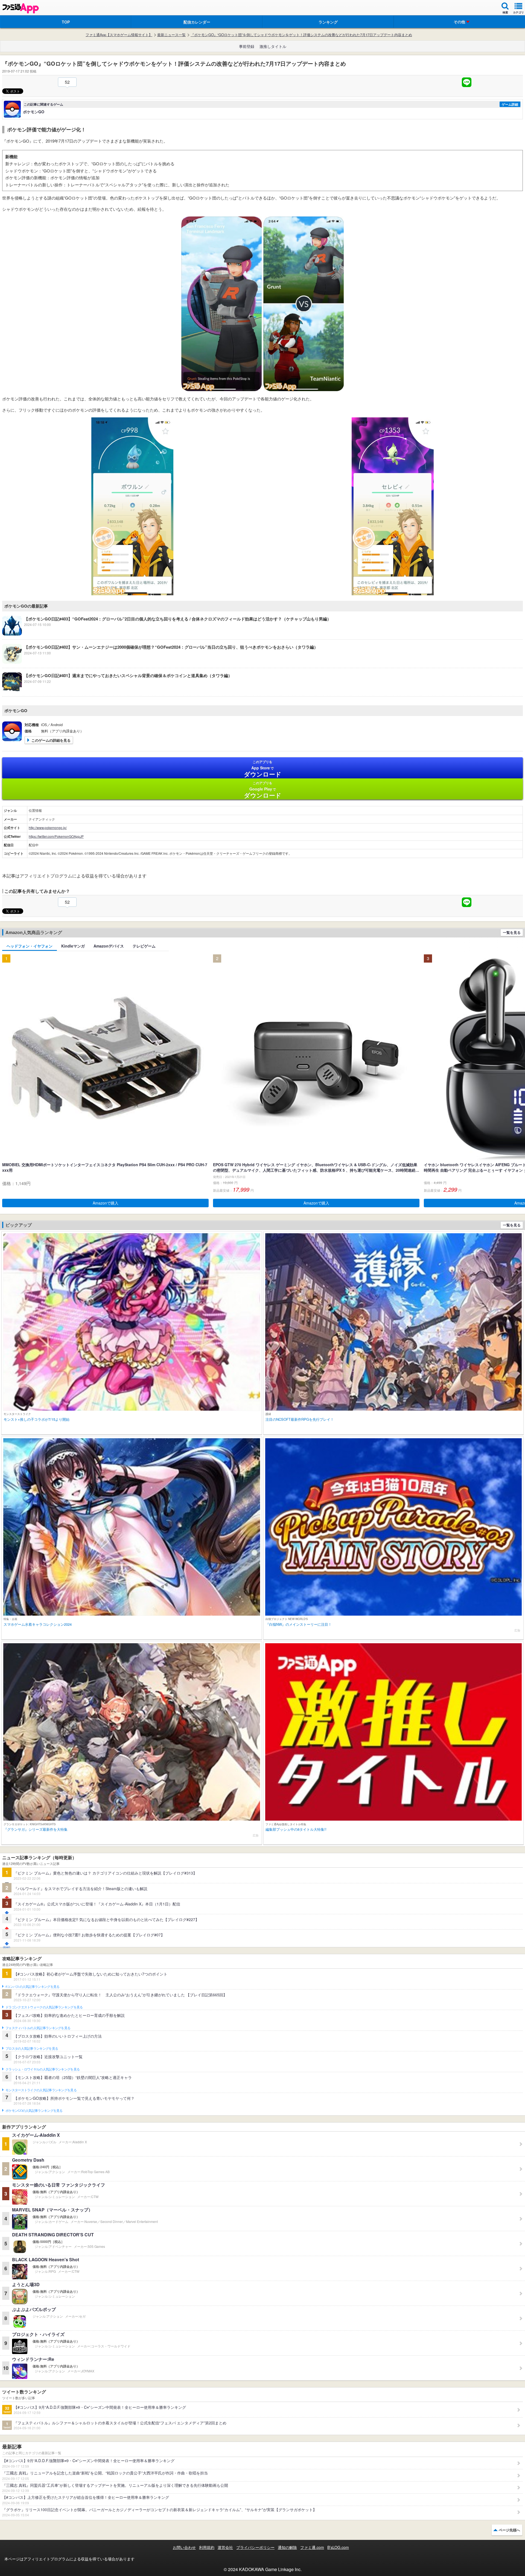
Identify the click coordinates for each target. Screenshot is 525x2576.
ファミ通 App (21, 8)
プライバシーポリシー (255, 2547)
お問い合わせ (184, 2547)
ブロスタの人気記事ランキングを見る (32, 2049)
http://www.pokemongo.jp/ (48, 828)
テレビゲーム (144, 946)
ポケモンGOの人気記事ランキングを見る (34, 2111)
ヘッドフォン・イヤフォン (30, 946)
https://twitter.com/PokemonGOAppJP (56, 836)
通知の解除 (287, 2547)
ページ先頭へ (509, 2530)
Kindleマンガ (73, 946)
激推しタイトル (273, 46)
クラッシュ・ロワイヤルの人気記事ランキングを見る (43, 2069)
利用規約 (207, 2547)
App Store (263, 769)
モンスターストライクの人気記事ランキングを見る (41, 2090)
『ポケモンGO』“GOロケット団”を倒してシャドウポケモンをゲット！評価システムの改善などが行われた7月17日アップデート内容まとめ (301, 35)
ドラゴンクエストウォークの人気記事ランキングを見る (44, 2007)
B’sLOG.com (338, 2547)
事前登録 (247, 46)
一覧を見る (512, 932)
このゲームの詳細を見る (51, 740)
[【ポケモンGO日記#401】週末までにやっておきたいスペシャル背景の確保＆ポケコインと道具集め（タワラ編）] (117, 691)
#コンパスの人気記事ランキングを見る (32, 1987)
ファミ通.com (312, 2547)
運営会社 (225, 2547)
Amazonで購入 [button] (106, 1203)
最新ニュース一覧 (171, 35)
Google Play (263, 790)
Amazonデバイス (109, 946)
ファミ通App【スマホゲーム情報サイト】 (119, 35)
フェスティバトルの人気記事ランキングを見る (38, 2028)
